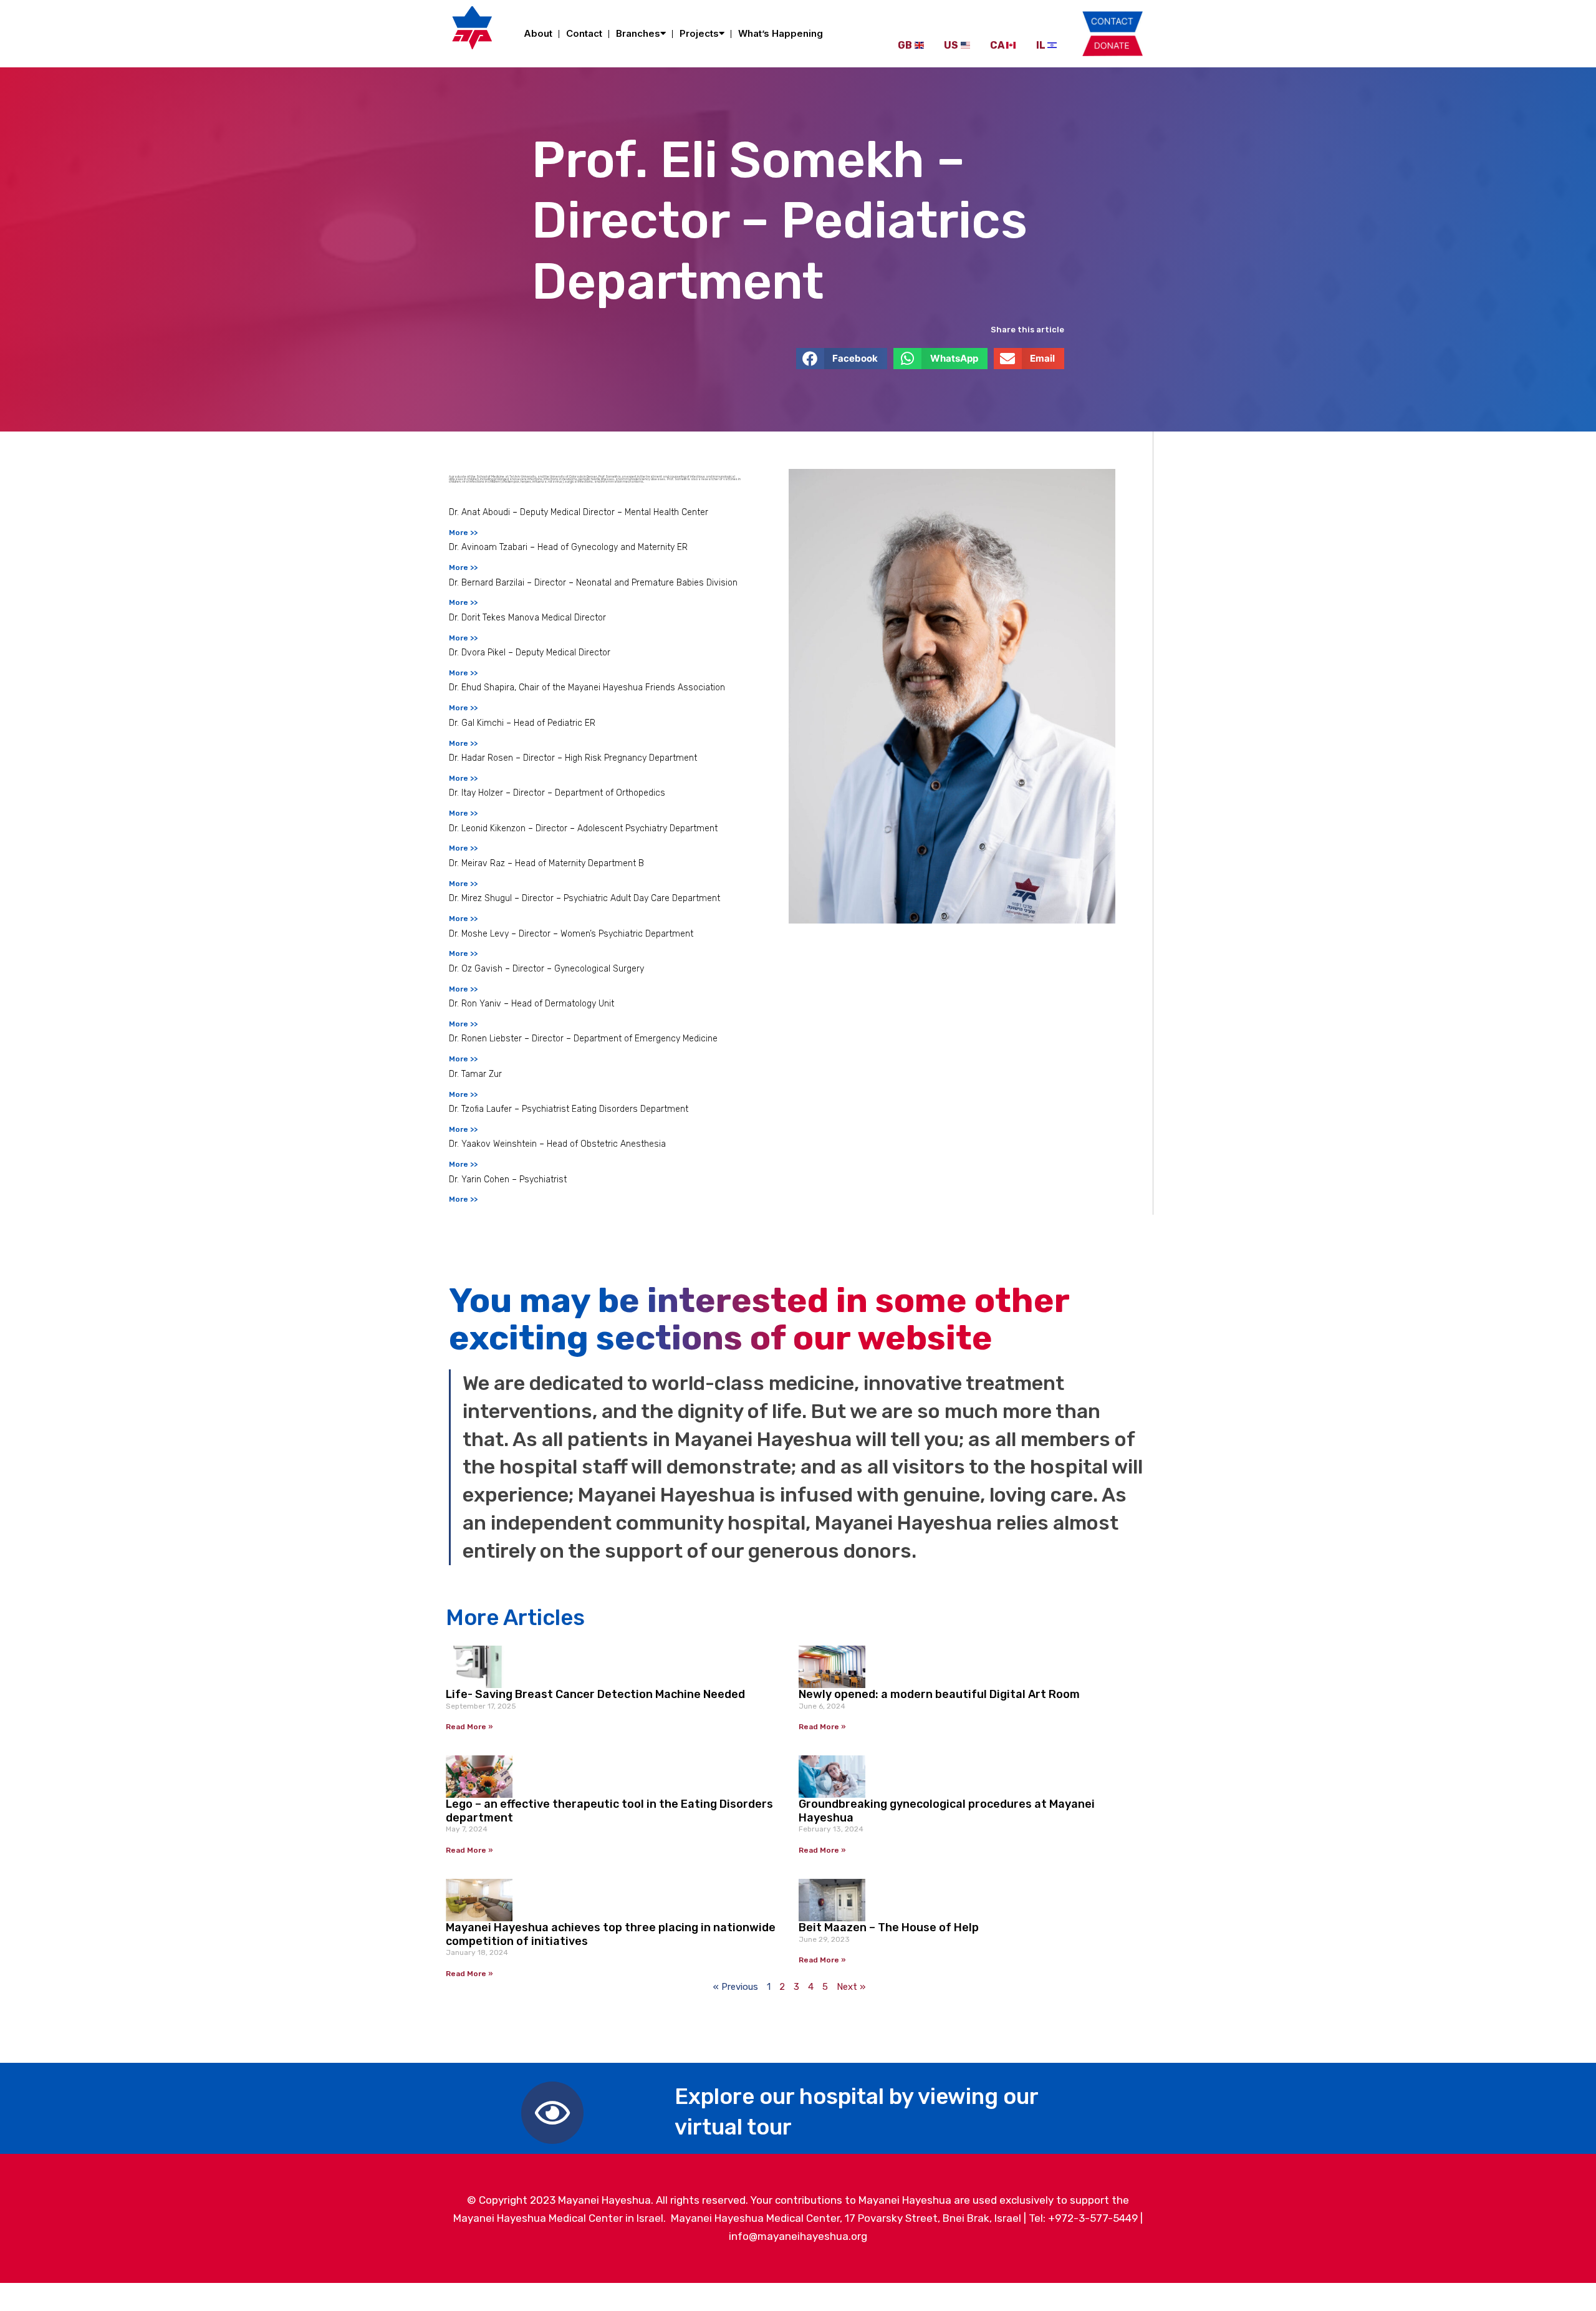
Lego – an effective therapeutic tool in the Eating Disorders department (609, 1811)
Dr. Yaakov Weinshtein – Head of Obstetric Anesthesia (557, 1144)
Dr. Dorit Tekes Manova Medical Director (527, 618)
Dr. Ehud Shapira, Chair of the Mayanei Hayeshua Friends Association (587, 688)
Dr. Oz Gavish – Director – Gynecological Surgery (546, 969)
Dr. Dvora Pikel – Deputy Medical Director (530, 653)
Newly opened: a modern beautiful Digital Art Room (939, 1694)
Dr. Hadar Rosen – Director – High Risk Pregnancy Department (573, 758)
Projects (699, 33)
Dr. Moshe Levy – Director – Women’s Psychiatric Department (571, 934)
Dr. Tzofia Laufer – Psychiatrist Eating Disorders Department (569, 1109)
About (538, 33)
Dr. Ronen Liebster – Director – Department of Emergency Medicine (583, 1039)
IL (1041, 45)
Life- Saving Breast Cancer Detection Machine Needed (595, 1694)
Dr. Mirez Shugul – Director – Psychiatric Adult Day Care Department (584, 898)
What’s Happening (781, 33)
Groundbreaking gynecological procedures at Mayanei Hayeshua (947, 1811)
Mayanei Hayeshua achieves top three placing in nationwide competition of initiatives (611, 1934)
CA (997, 45)
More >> (463, 533)
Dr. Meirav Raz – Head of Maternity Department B (546, 863)
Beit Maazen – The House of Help (889, 1927)
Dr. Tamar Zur (475, 1074)
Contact (584, 33)
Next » (851, 1987)
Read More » (469, 1727)
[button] (842, 359)
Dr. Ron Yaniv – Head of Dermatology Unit (531, 1004)
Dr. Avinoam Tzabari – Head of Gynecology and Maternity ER (568, 547)
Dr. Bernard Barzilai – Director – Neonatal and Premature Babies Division (593, 583)
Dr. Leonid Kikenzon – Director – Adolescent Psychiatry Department (583, 828)
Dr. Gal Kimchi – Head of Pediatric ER (522, 723)
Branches (638, 33)
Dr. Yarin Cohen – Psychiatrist (508, 1180)
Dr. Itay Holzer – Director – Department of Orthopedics (557, 793)
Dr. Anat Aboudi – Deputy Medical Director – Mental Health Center (579, 512)
